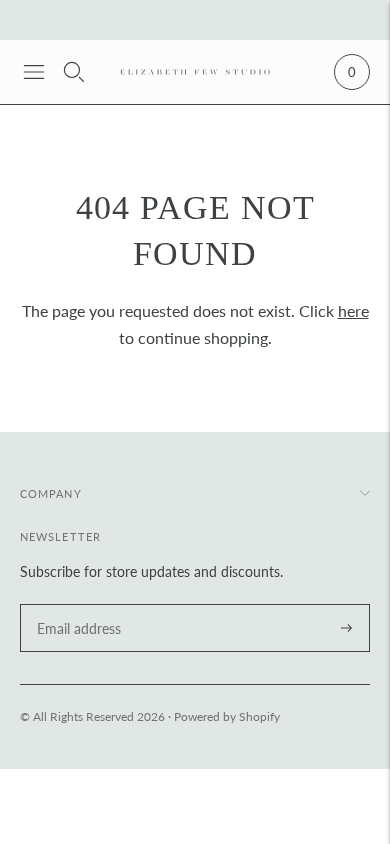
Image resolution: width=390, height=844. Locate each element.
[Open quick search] (74, 72)
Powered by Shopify (227, 716)
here (353, 310)
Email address (76, 604)
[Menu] (34, 72)
